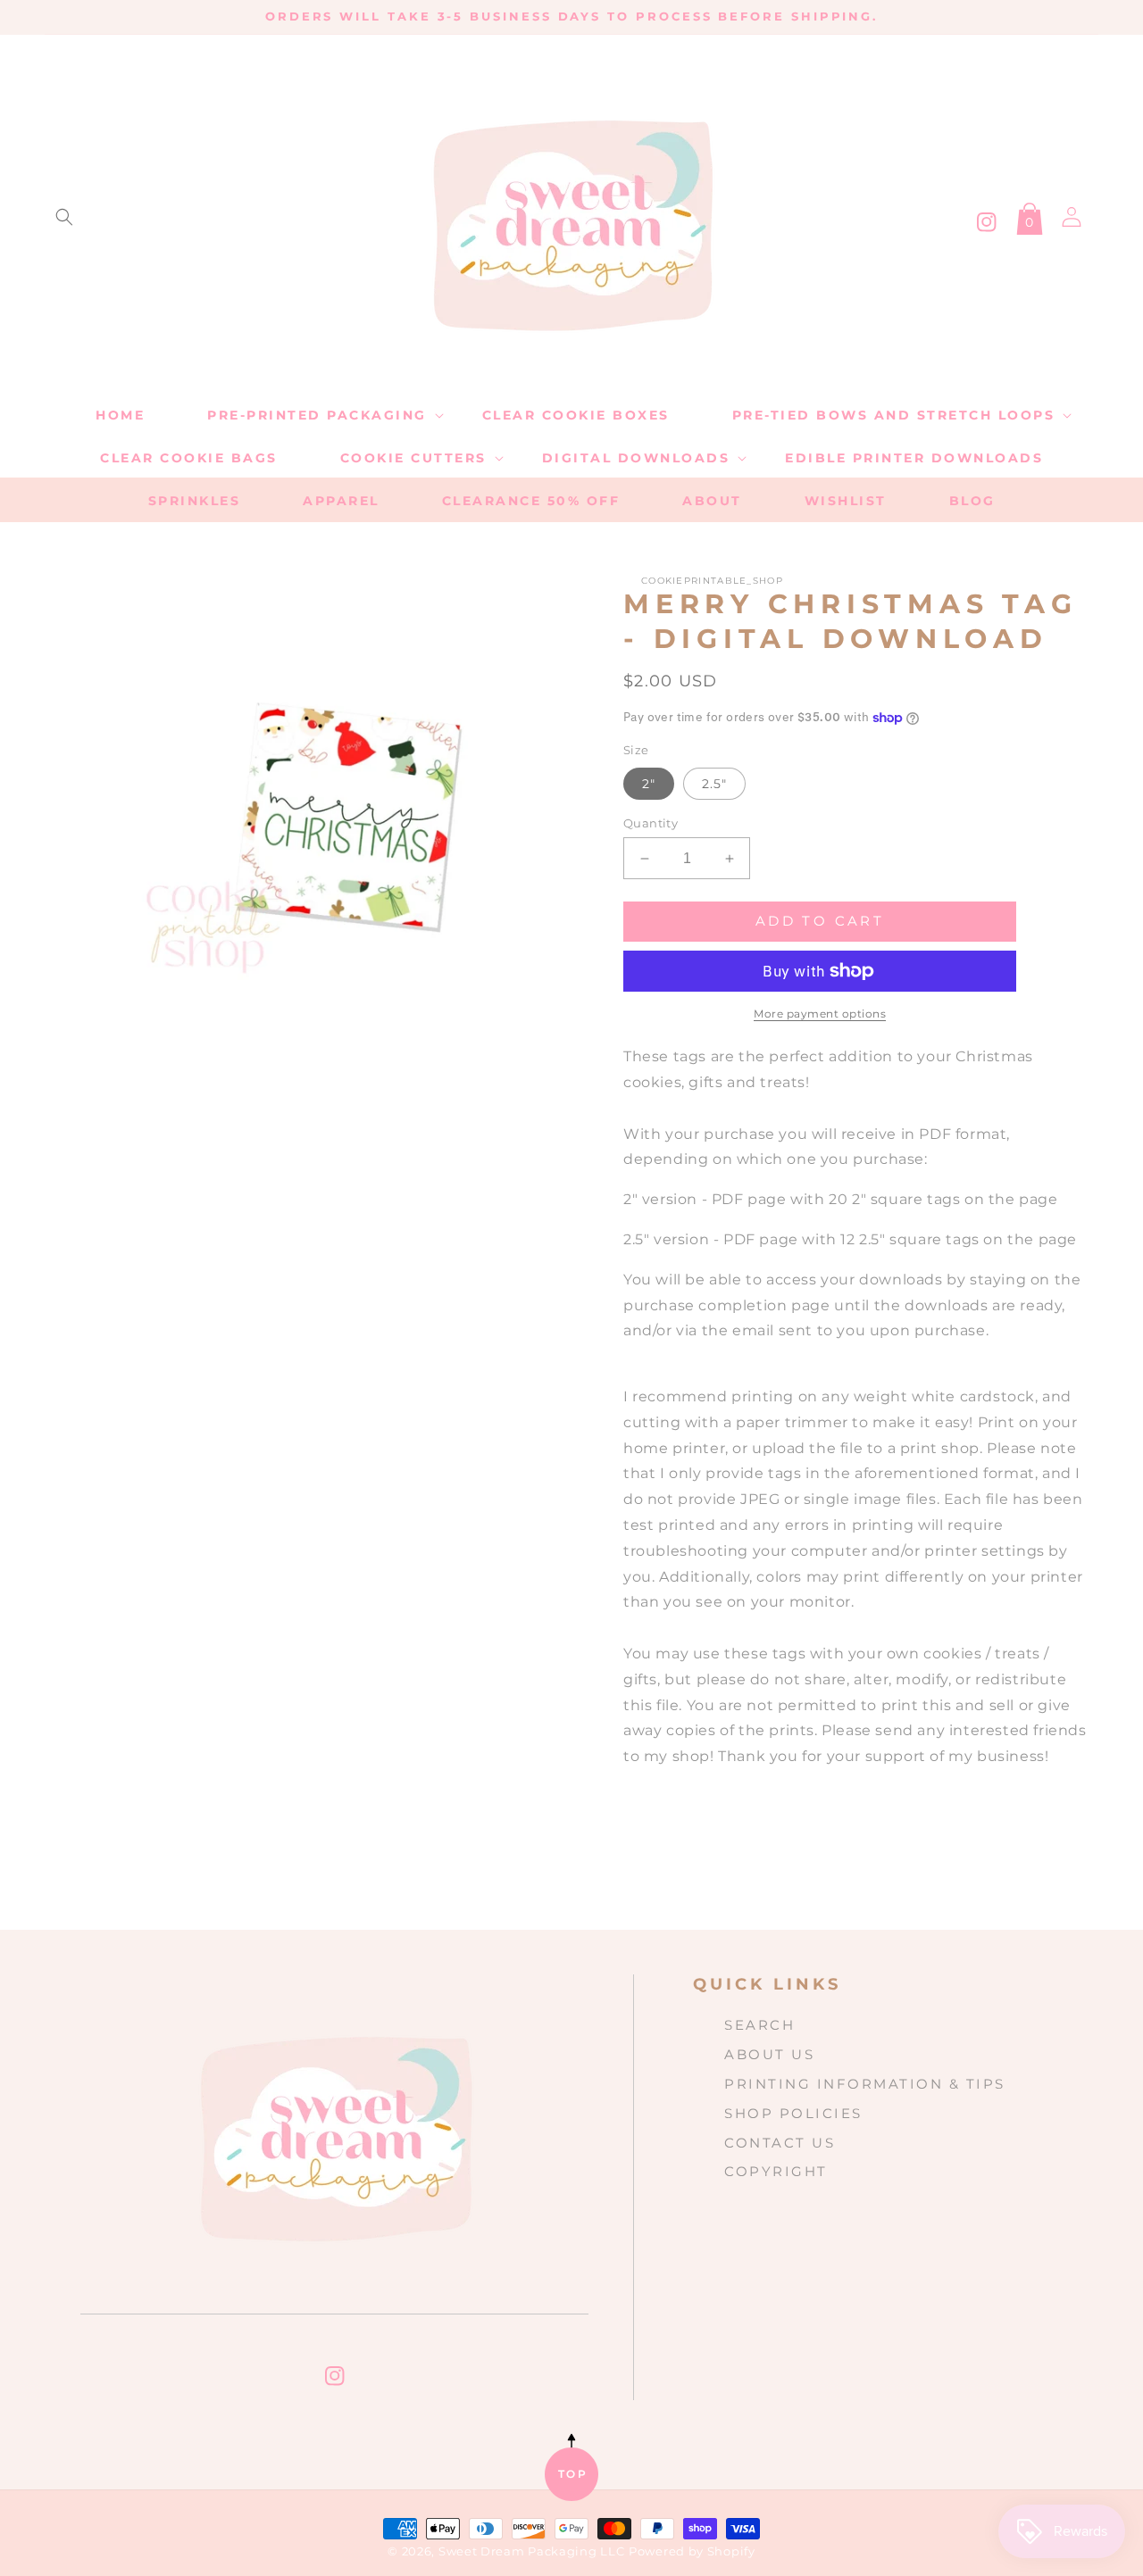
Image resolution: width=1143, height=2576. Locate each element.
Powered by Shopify (692, 2551)
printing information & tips (865, 2084)
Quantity (651, 823)
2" (649, 784)
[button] (64, 217)
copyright (776, 2171)
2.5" (714, 784)
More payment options (820, 1014)
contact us (780, 2143)
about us (769, 2054)
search (759, 2025)
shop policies (793, 2113)
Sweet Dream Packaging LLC (532, 2551)
